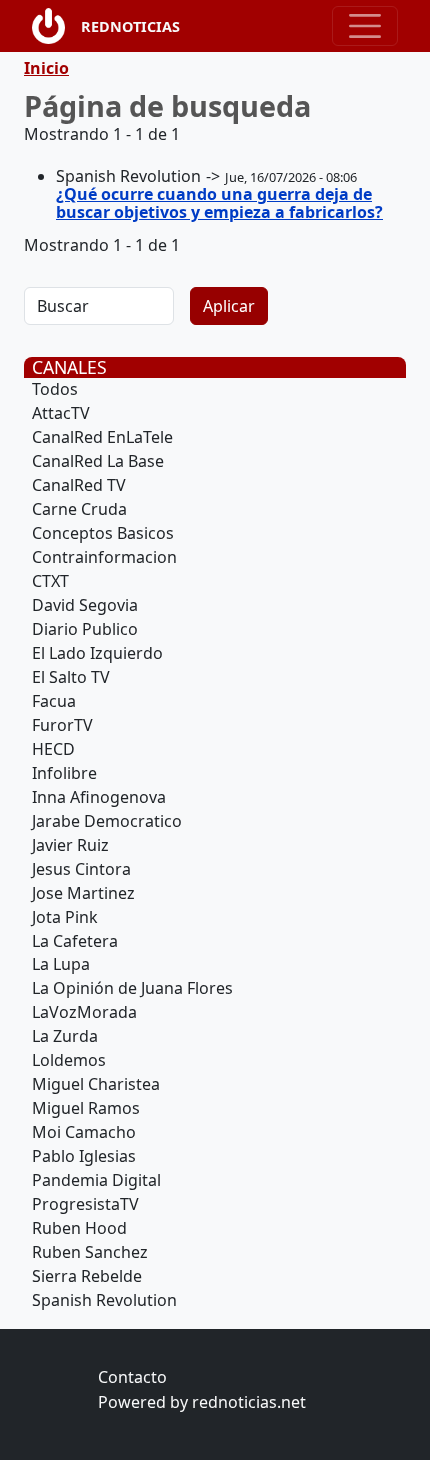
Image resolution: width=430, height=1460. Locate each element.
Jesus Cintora (81, 869)
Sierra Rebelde (87, 1276)
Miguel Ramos (86, 1108)
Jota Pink (65, 917)
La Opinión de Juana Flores (132, 988)
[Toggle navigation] (365, 26)
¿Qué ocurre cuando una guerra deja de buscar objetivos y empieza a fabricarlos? (219, 203)
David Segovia (85, 605)
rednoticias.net (249, 1402)
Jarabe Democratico (107, 821)
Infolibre (64, 773)
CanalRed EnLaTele (102, 437)
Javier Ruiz (70, 845)
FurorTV (62, 725)
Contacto (132, 1377)
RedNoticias (130, 26)
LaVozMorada (84, 1012)
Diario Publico (85, 629)
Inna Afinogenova (99, 797)
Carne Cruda (79, 509)
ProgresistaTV (85, 1204)
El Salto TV (71, 677)
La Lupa (61, 964)
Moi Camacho (84, 1132)
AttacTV (61, 413)
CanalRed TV (79, 485)
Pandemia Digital (96, 1180)
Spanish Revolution (104, 1300)
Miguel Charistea (96, 1084)
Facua (54, 701)
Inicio (46, 68)
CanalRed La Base (98, 461)
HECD (53, 749)
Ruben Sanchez (90, 1252)
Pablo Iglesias (84, 1156)
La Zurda (65, 1036)
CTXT (50, 581)
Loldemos (69, 1060)
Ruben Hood (79, 1228)
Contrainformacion (104, 557)
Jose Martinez (83, 893)
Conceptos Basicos (103, 533)
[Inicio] (56, 26)
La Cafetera (75, 941)
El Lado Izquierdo (97, 653)
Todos (55, 389)
